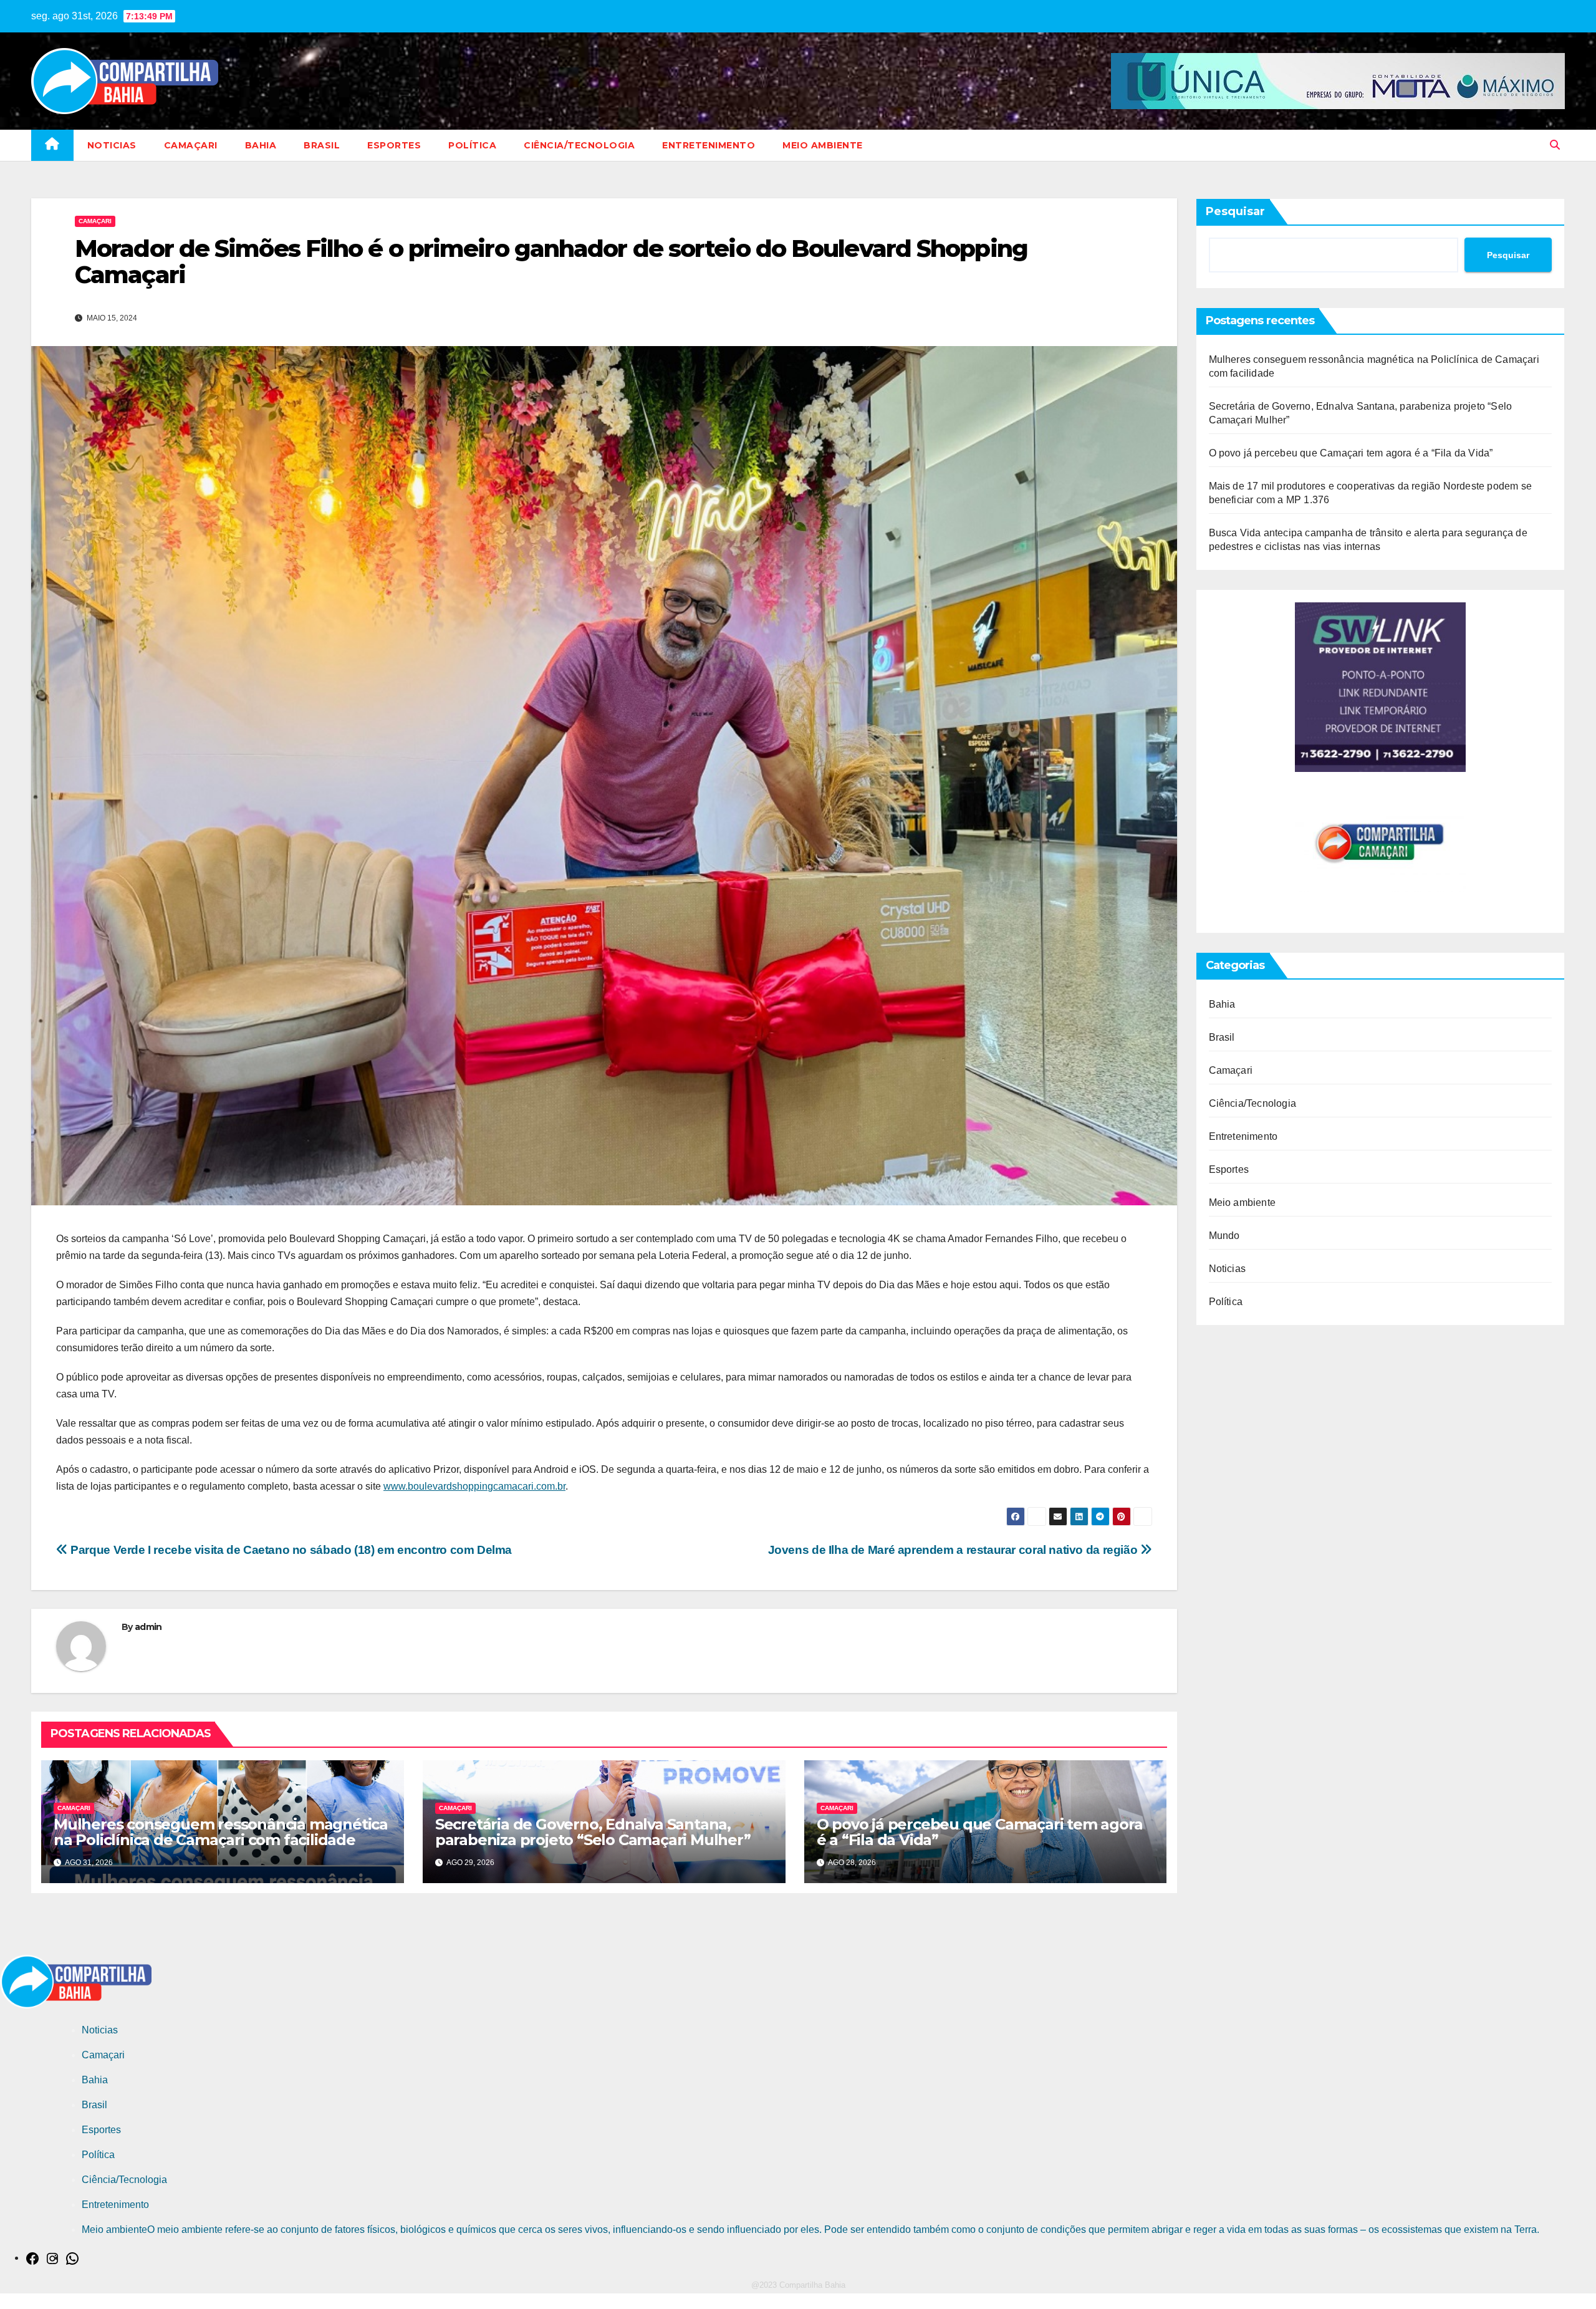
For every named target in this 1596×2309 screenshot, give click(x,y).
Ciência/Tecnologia (579, 145)
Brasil (322, 145)
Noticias (112, 145)
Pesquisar (1235, 211)
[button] (1555, 145)
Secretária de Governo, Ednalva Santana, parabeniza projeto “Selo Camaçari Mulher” (593, 1832)
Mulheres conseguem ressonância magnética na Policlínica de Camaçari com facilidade (221, 1832)
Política (472, 145)
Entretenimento (709, 145)
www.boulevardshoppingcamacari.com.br (474, 1486)
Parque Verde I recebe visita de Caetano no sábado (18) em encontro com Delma (290, 1550)
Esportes (394, 145)
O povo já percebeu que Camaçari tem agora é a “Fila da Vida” (980, 1832)
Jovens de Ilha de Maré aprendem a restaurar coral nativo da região (954, 1550)
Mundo (1224, 1236)
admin (148, 1627)
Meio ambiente (823, 145)
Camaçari (191, 145)
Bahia (261, 145)
